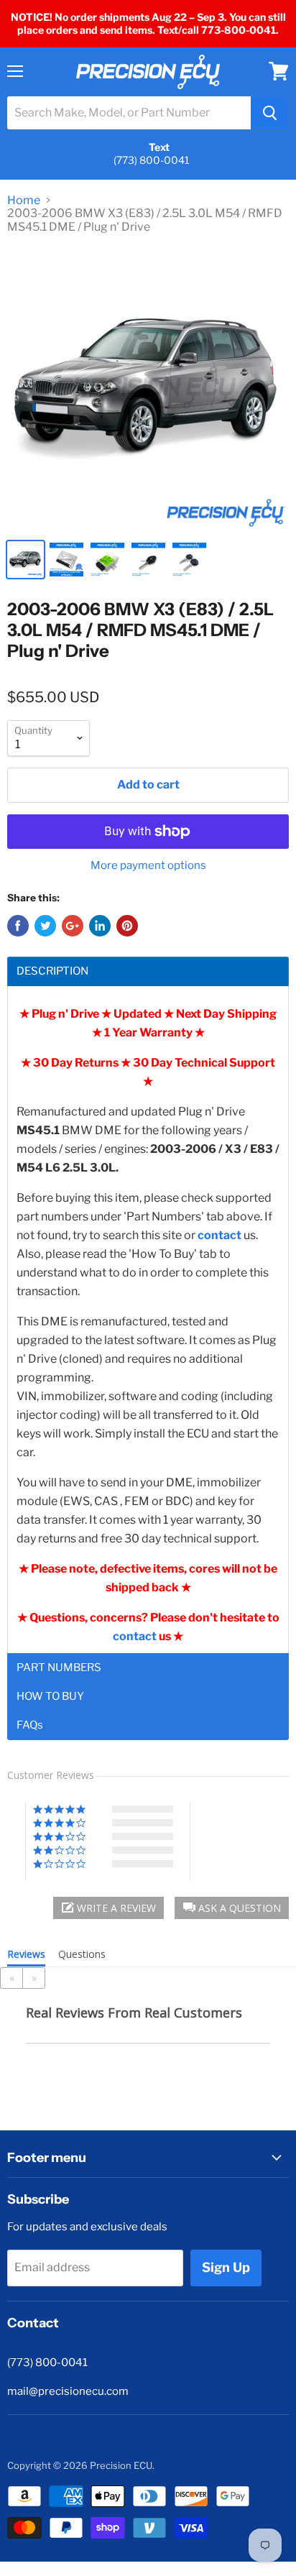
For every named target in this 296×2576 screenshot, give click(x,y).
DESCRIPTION (52, 971)
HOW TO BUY (50, 1697)
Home (24, 201)
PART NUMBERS (59, 1668)
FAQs (30, 1725)
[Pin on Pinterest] (127, 926)
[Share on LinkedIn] (100, 926)
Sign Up (226, 2267)
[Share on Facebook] (18, 926)
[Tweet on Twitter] (45, 926)
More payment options (148, 866)
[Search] (270, 113)
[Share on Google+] (73, 926)
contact (136, 1636)
